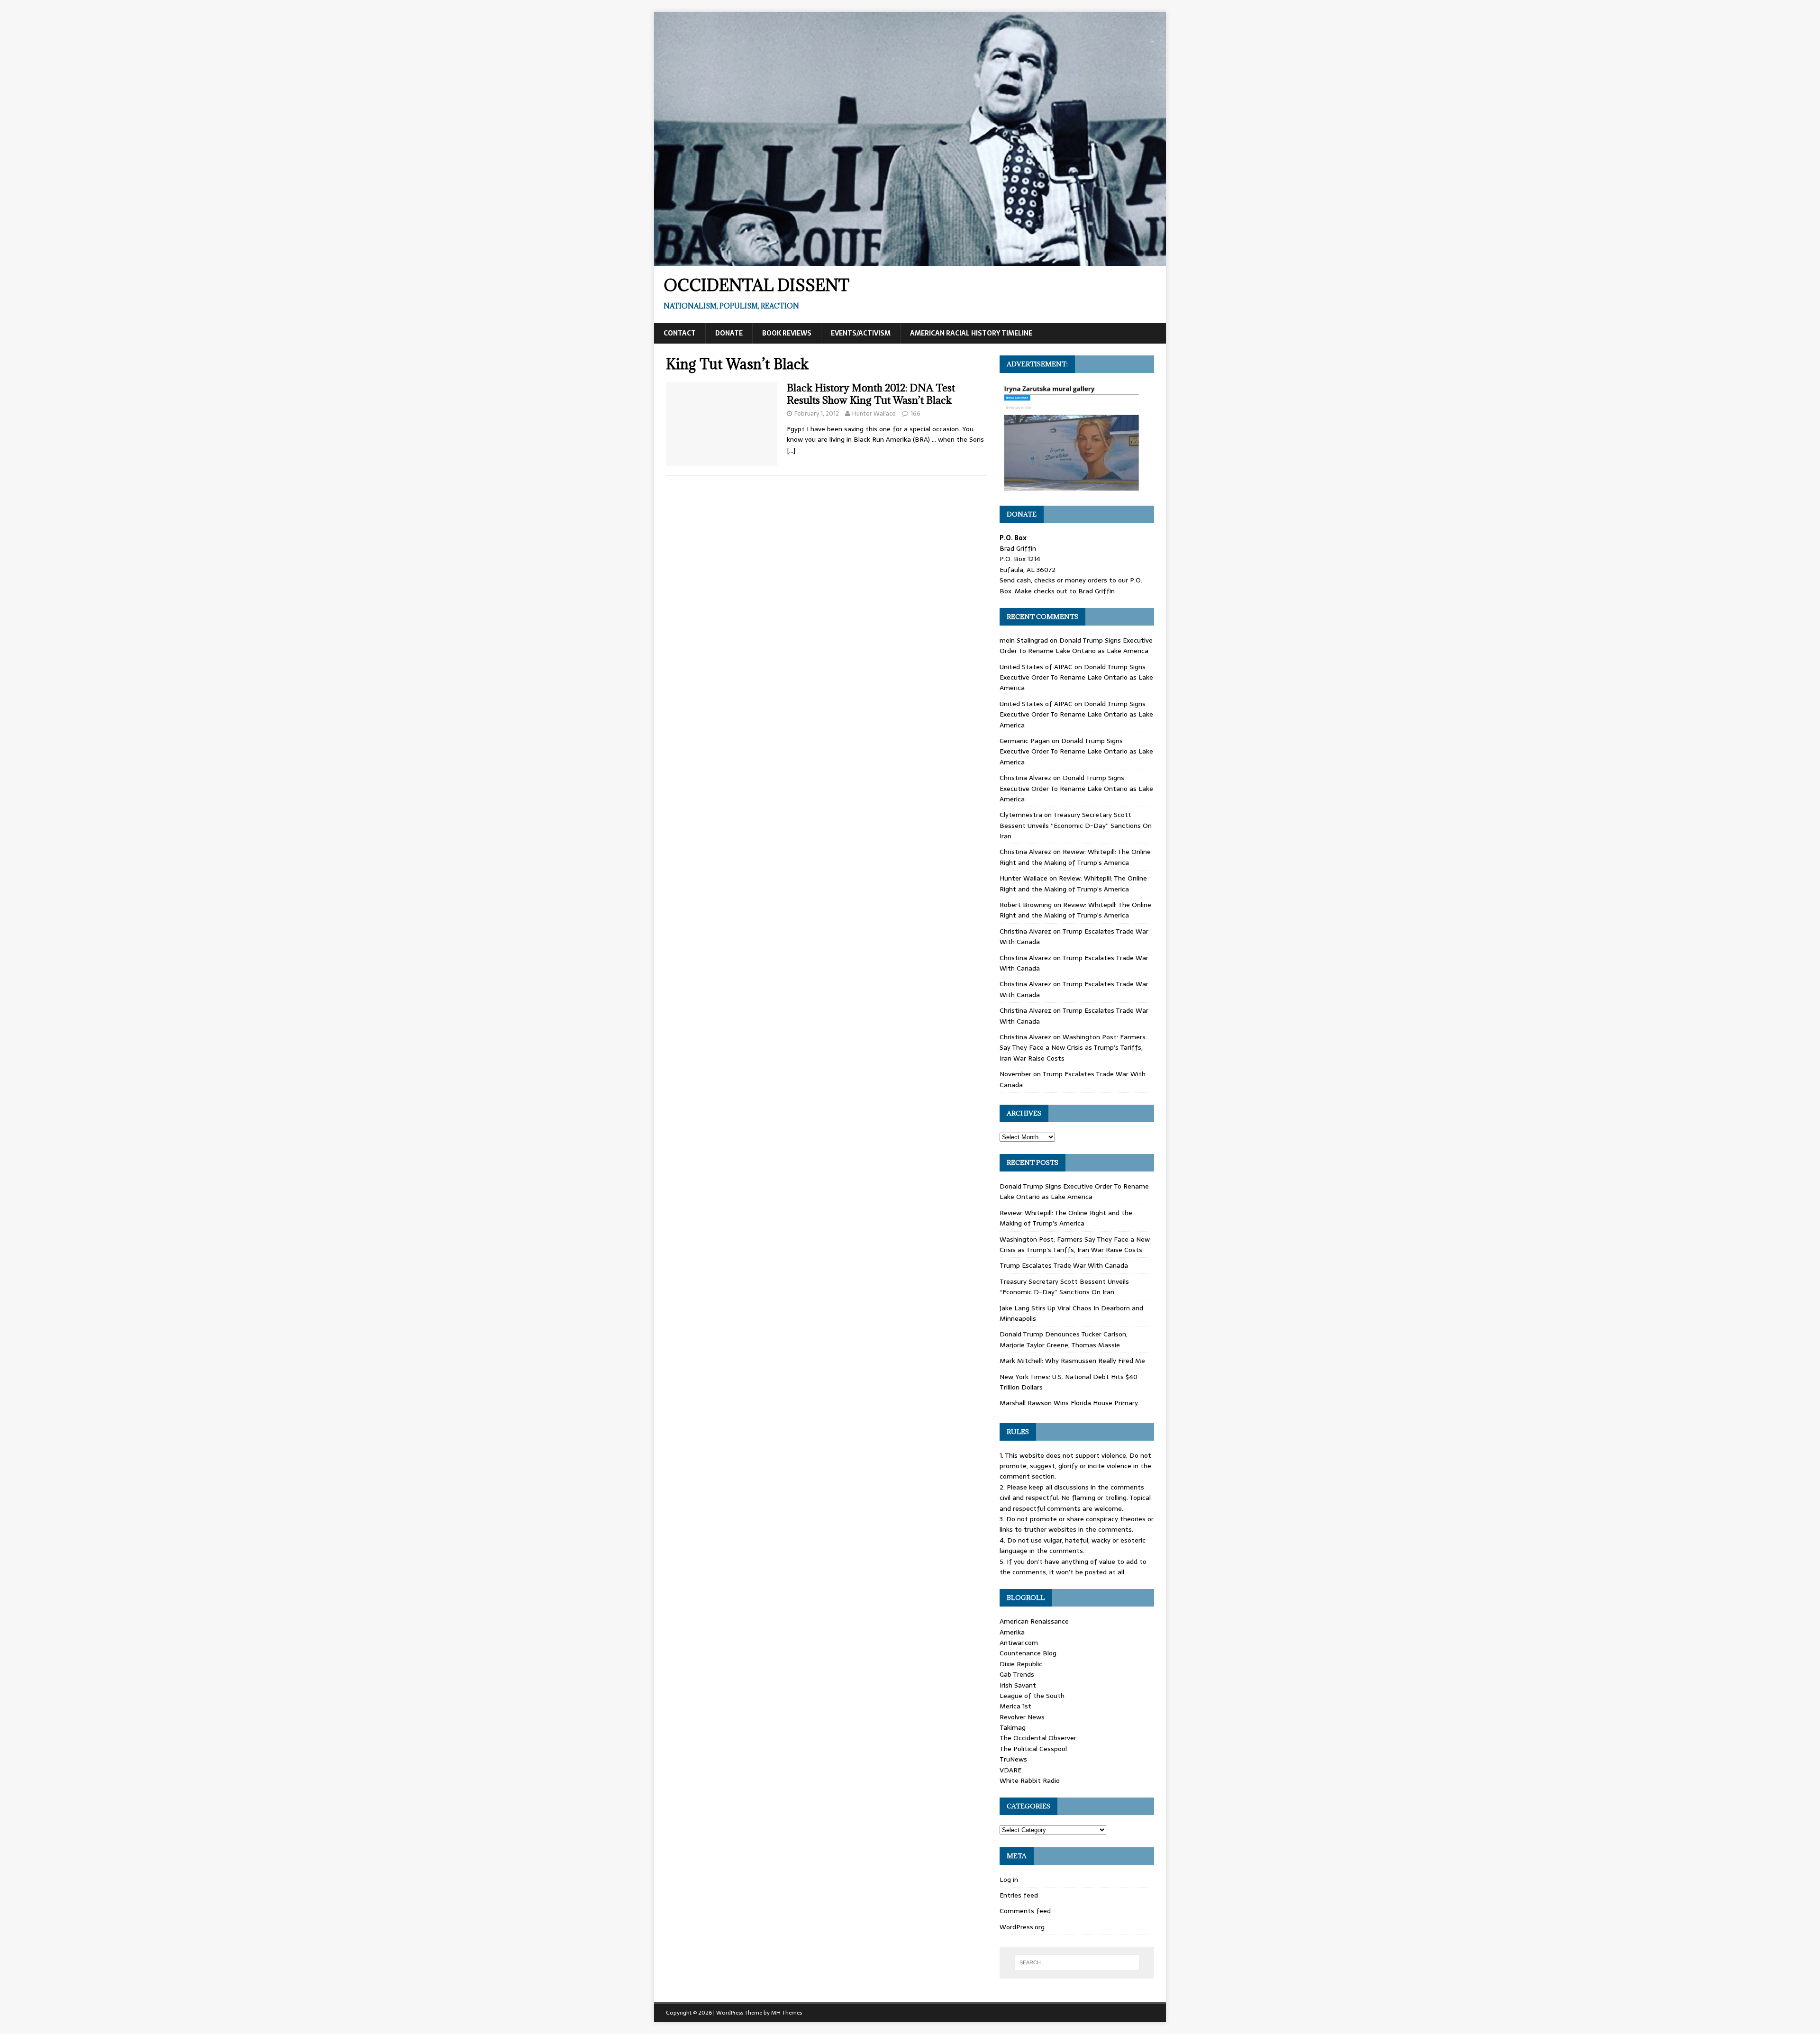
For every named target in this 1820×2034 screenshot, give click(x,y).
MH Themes (787, 2013)
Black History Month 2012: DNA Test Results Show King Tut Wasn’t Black (871, 394)
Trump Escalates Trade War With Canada (1064, 1265)
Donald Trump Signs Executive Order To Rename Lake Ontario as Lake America (1076, 645)
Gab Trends (1017, 1674)
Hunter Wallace (874, 413)
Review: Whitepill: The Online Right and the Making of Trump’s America (1075, 857)
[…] (791, 450)
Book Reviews (787, 333)
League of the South (1032, 1696)
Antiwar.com (1019, 1643)
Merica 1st (1015, 1706)
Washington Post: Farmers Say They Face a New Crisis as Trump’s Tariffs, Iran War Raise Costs (1073, 1048)
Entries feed (1019, 1895)
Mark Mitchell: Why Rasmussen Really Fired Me (1072, 1361)
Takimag (1013, 1727)
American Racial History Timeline (971, 333)
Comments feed (1025, 1911)
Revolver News (1022, 1717)
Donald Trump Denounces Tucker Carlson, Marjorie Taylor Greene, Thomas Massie (1064, 1339)
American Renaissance (1034, 1621)
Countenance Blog (1028, 1653)
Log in (1009, 1880)
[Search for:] (1077, 1962)
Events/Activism (861, 333)
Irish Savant (1018, 1685)
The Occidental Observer (1038, 1738)
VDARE (1010, 1770)
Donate (729, 333)
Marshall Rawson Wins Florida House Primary (1069, 1403)
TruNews (1013, 1759)
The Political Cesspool (1033, 1749)
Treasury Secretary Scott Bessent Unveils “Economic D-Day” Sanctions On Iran (1076, 825)
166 (915, 413)
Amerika (1012, 1632)
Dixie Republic (1021, 1664)
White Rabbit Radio (1030, 1780)
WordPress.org (1022, 1927)
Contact (680, 333)
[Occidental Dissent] (910, 261)
